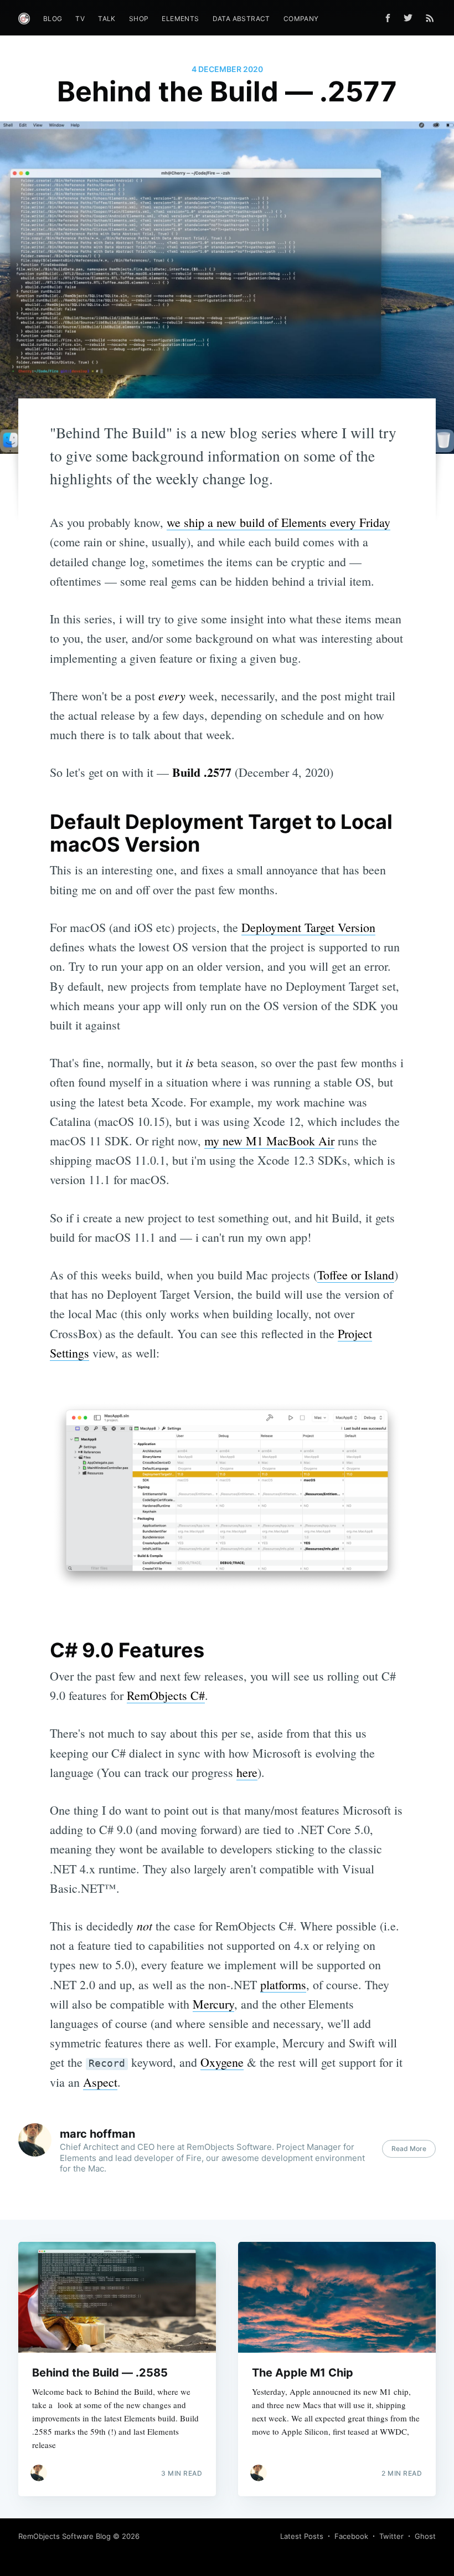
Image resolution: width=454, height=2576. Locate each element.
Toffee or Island (356, 1275)
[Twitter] (411, 18)
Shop (139, 19)
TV (80, 19)
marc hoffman (97, 2134)
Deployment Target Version (308, 927)
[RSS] (430, 18)
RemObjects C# (166, 1695)
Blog (53, 19)
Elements (180, 19)
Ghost (425, 2536)
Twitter (391, 2536)
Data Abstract (241, 19)
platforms (283, 1985)
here (247, 1772)
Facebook (351, 2536)
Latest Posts (302, 2536)
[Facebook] (388, 18)
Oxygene (222, 2062)
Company (301, 19)
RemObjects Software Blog (65, 2536)
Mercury (213, 2004)
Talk (107, 19)
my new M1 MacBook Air (269, 1141)
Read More (409, 2149)
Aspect (100, 2082)
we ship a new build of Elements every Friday (278, 522)
